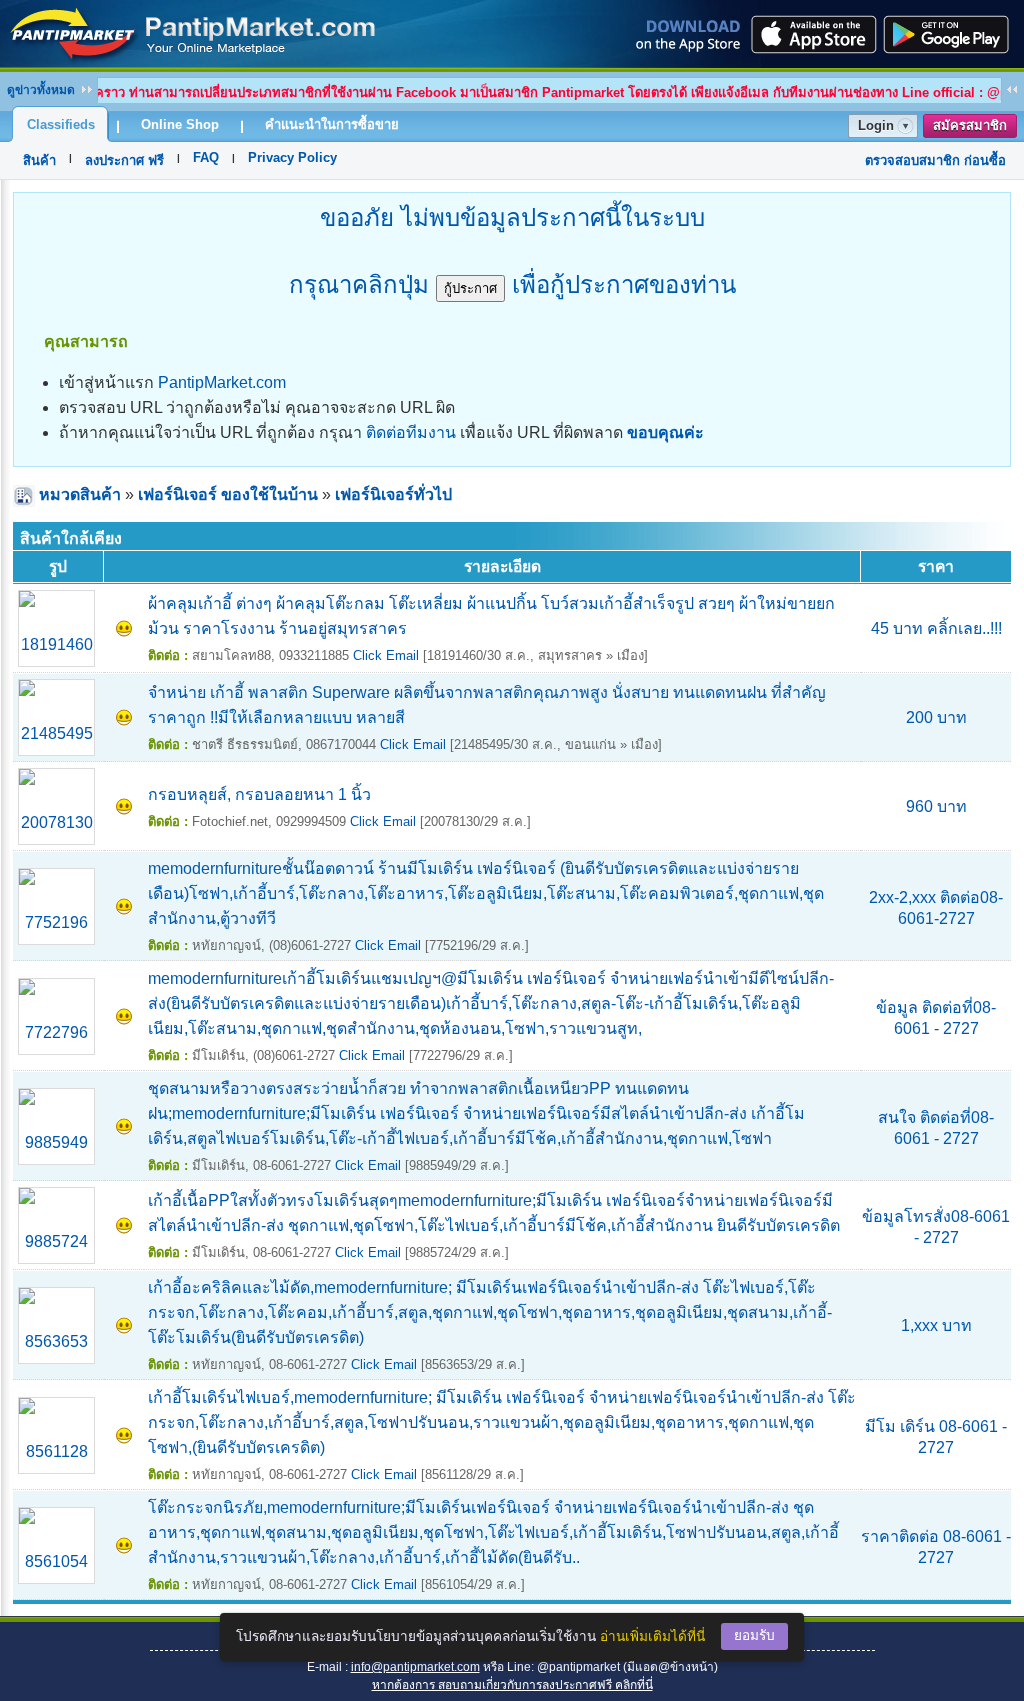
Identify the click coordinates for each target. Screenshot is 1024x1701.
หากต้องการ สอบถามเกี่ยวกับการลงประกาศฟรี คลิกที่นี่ (512, 1685)
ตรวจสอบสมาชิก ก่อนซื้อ (935, 160)
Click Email (386, 655)
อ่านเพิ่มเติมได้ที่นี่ (652, 1636)
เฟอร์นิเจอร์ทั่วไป (393, 494)
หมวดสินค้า (80, 494)
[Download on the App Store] (812, 34)
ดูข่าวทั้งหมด (41, 90)
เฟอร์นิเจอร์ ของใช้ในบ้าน (228, 494)
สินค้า (39, 160)
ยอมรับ (754, 1635)
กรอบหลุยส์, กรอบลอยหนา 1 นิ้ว (259, 794)
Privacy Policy (292, 157)
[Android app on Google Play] (952, 34)
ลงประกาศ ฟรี (124, 160)
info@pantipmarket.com (415, 1667)
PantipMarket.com (222, 382)
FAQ (206, 157)
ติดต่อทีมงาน (411, 432)
